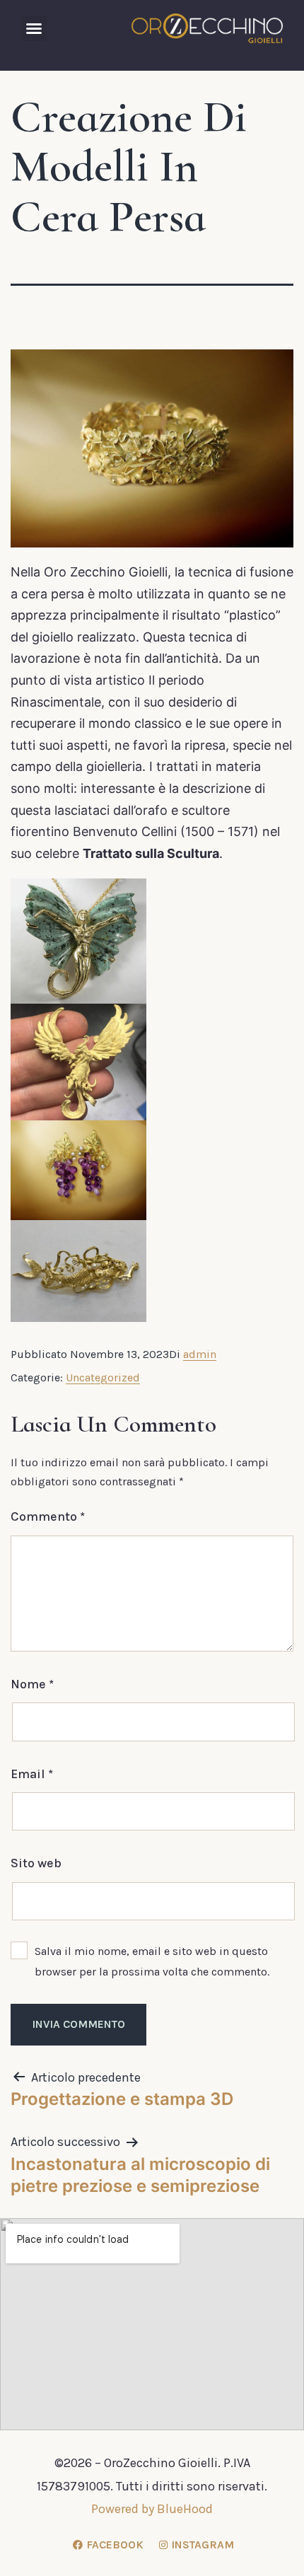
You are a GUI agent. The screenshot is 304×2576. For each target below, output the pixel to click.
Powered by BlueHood (152, 2509)
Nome (32, 1684)
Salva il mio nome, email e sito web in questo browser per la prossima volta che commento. (152, 1961)
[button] (34, 28)
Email (32, 1774)
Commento (48, 1516)
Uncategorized (103, 1377)
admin (200, 1354)
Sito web (36, 1863)
